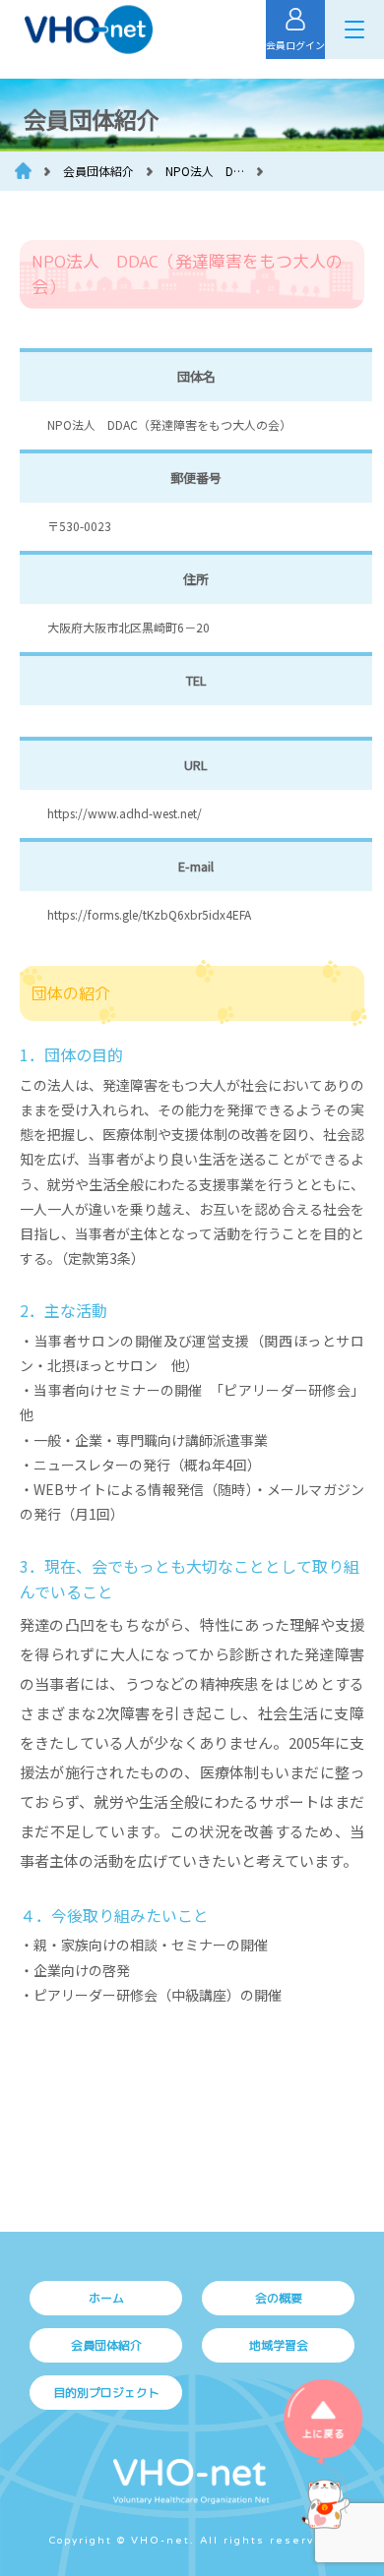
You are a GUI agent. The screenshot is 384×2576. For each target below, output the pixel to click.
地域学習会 (279, 2345)
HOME (23, 171)
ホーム (106, 2298)
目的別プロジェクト (106, 2393)
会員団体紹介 (106, 2345)
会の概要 (279, 2298)
